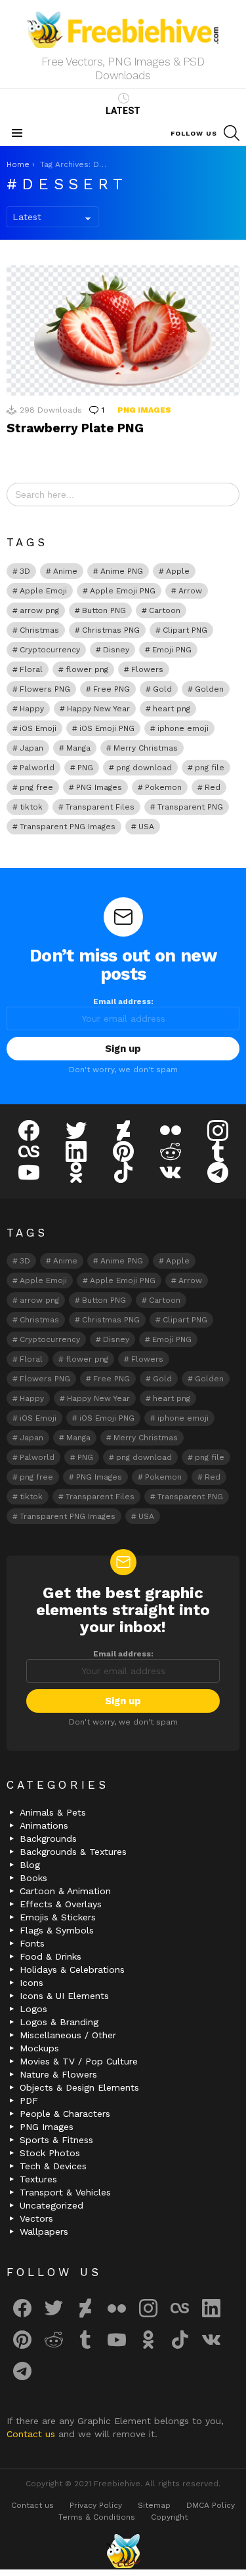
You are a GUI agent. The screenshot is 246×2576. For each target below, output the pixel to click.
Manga (78, 748)
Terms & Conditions (97, 2517)
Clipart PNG (185, 630)
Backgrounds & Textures (73, 1852)
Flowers (147, 669)
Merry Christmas (146, 748)
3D (25, 571)
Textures (38, 2179)
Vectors (36, 2218)
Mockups (39, 2048)
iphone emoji (183, 728)
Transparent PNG (190, 807)
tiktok (31, 807)
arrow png (39, 610)
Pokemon (163, 787)
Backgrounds (48, 1839)
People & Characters (65, 2114)
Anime (65, 571)
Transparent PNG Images (68, 827)
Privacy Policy (96, 2505)
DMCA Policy (211, 2505)
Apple (178, 571)
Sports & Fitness (56, 2140)
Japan (31, 748)
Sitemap (154, 2505)
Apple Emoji (43, 591)
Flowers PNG (45, 689)
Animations (44, 1825)
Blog (30, 1865)
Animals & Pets (53, 1812)
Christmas (39, 630)
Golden (209, 689)
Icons (31, 1983)
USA (146, 827)
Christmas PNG (111, 630)
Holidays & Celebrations (72, 1969)
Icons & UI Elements (64, 1996)
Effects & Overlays (61, 1904)
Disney (116, 650)
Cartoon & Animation (65, 1891)
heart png (172, 709)
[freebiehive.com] (123, 2551)
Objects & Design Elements (79, 2087)
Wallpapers (44, 2231)
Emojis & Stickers (58, 1917)
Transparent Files (100, 807)
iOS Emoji (38, 728)
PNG (85, 768)
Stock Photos (50, 2153)
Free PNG (112, 689)
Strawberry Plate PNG (75, 428)
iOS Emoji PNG (107, 728)
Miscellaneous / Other (68, 2035)
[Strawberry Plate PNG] (123, 330)
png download (144, 768)
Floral (31, 669)
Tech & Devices (53, 2166)
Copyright (169, 2517)
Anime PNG (122, 571)
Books (33, 1878)
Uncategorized (51, 2205)
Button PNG (104, 610)
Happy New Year (98, 709)
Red (213, 787)
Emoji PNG (172, 650)
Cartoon (165, 610)
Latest (123, 111)
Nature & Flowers (58, 2074)
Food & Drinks (51, 1956)
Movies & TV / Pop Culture (79, 2061)
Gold (162, 689)
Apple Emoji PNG (123, 591)
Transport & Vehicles (65, 2192)
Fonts (32, 1943)
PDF (29, 2100)
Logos (33, 2009)
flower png (87, 669)
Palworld (37, 768)
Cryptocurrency (50, 650)
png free (36, 787)
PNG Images (144, 410)
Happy (32, 709)
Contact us (32, 2434)
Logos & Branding (59, 2022)
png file (210, 768)
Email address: (123, 1001)
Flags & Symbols (57, 1930)
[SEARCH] (232, 133)
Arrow (190, 591)
